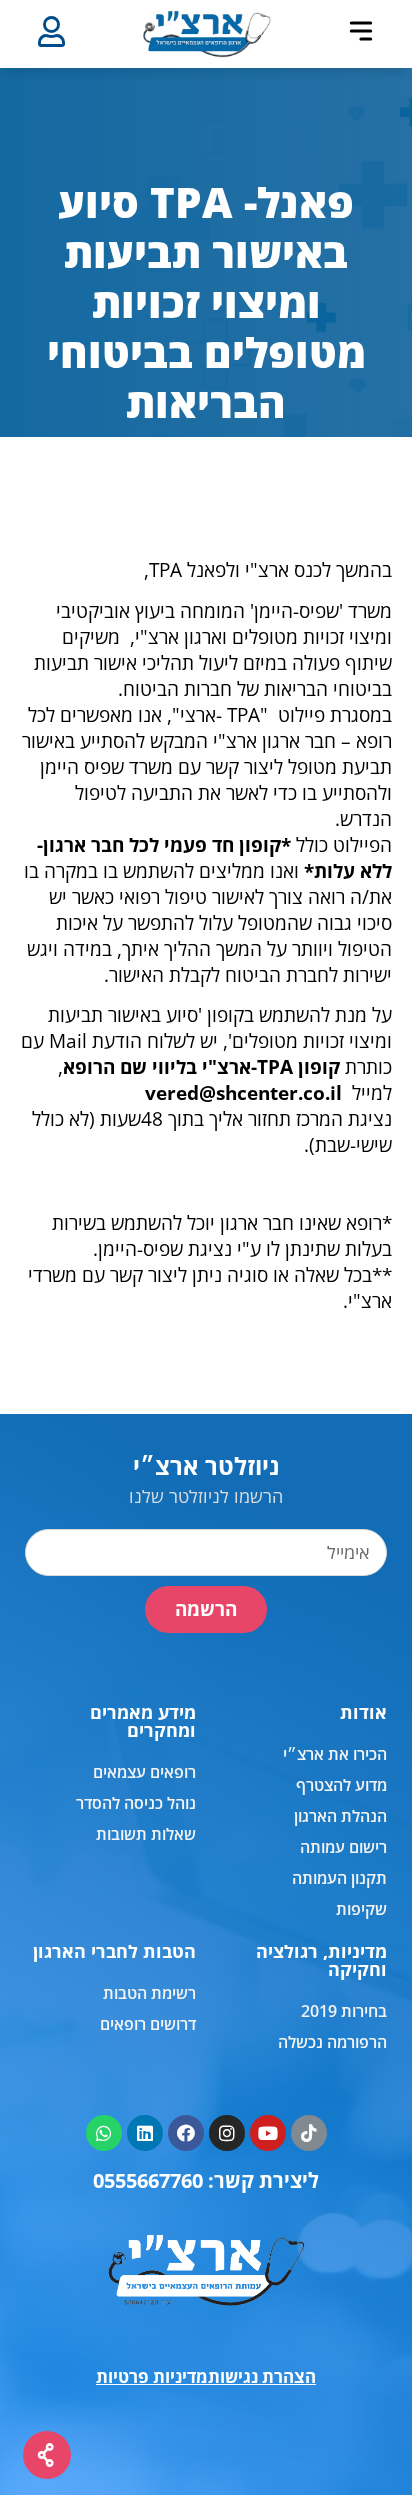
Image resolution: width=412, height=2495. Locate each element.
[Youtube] (268, 2133)
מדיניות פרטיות (152, 2376)
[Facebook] (186, 2133)
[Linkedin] (145, 2133)
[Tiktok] (309, 2133)
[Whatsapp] (104, 2133)
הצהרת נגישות (262, 2376)
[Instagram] (227, 2133)
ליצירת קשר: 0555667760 (206, 2180)
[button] (361, 31)
